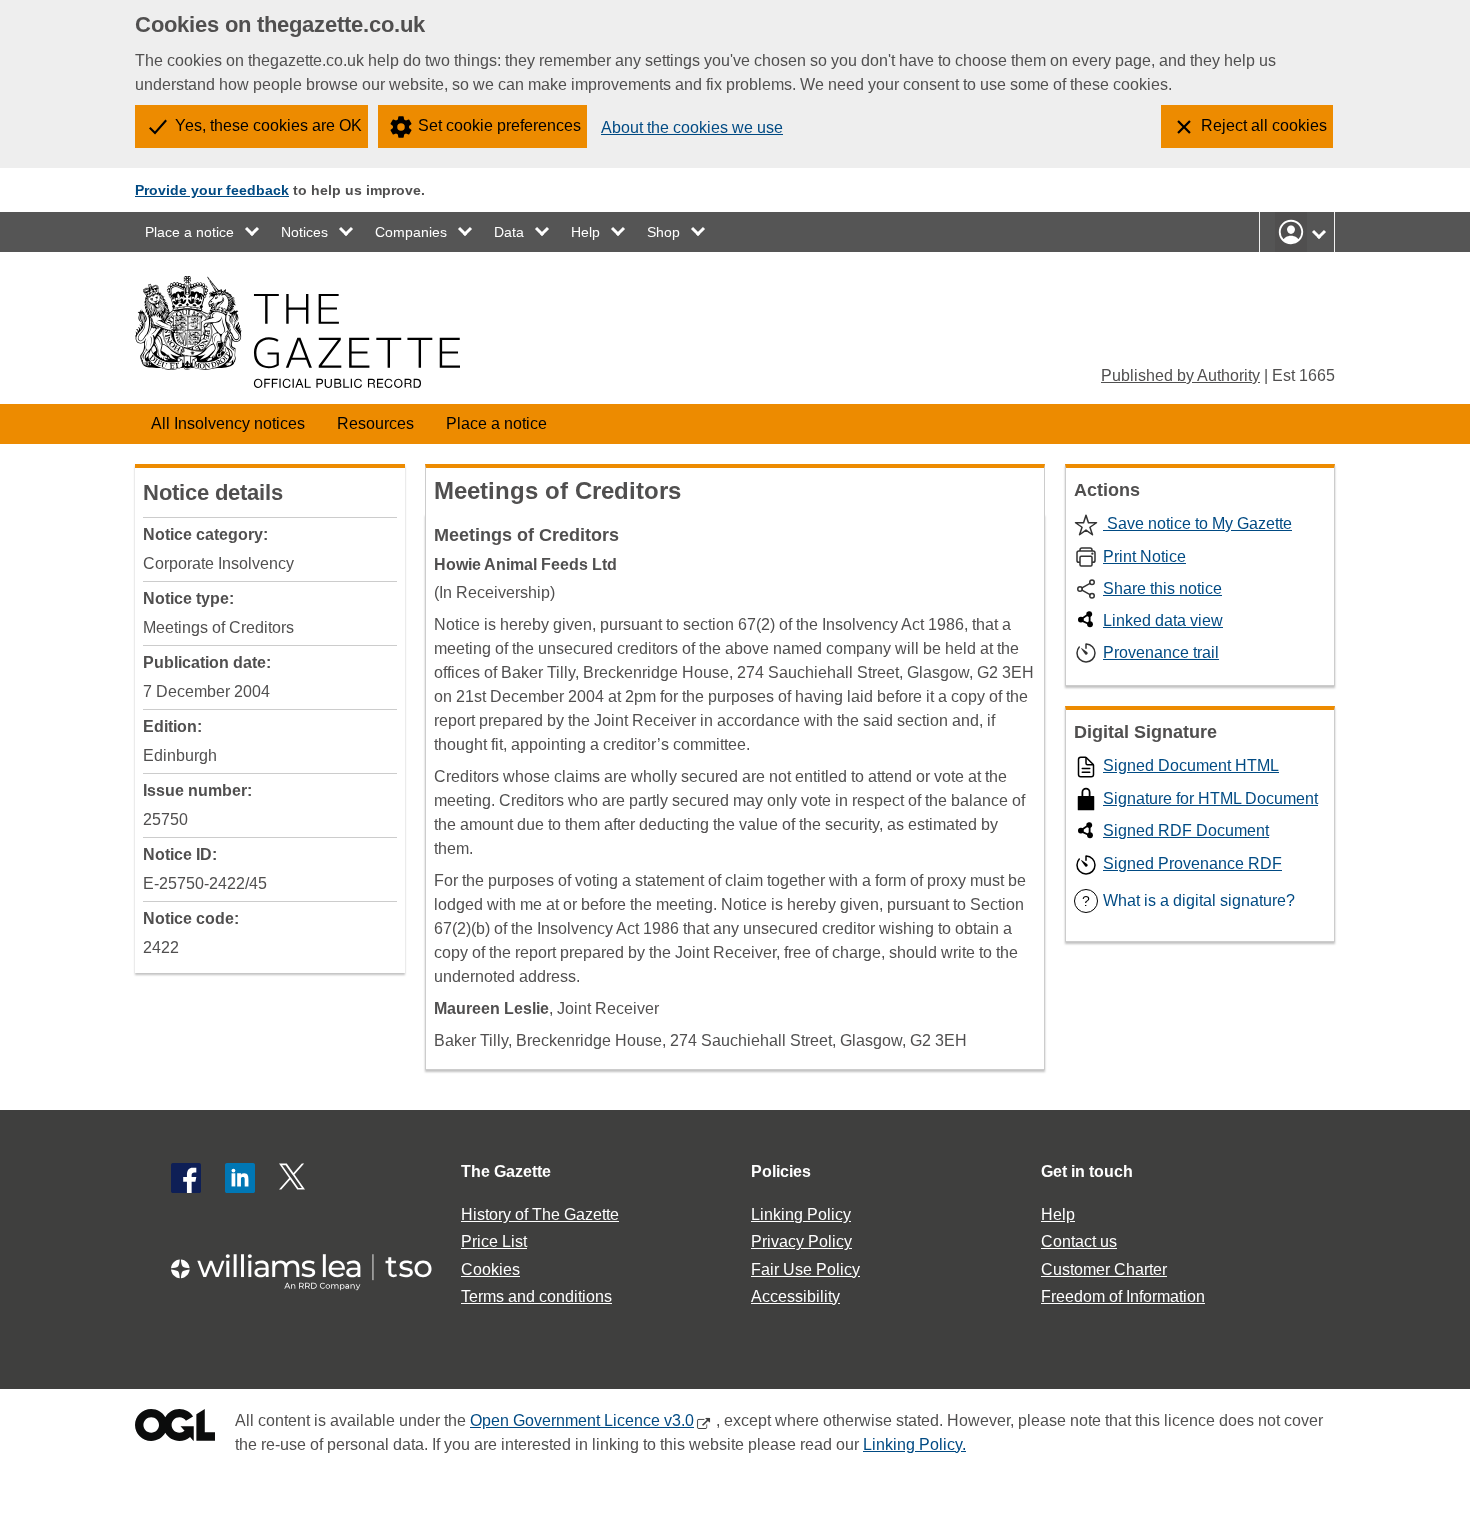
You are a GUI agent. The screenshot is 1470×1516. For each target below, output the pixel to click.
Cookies (490, 1269)
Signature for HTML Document (1210, 798)
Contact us (1079, 1241)
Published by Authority (1180, 375)
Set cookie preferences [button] (499, 125)
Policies (781, 1171)
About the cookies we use (692, 127)
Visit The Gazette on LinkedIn (240, 1178)
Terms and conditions (536, 1296)
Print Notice (1144, 556)
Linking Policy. (914, 1444)
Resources (375, 423)
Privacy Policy (801, 1241)
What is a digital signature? (1188, 900)
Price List (494, 1241)
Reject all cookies (1264, 125)
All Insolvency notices (228, 423)
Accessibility (795, 1296)
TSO (313, 1265)
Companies (411, 232)
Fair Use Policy (805, 1269)
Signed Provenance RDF (1192, 863)
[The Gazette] (297, 332)
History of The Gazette (540, 1214)
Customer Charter (1104, 1269)
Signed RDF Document (1186, 830)
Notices (304, 232)
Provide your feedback (212, 190)
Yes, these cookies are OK (268, 125)
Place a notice (189, 232)
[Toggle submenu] (253, 232)
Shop (663, 232)
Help (585, 232)
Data (509, 232)
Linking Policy (801, 1214)
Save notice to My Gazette (1197, 523)
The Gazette (506, 1171)
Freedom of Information (1123, 1296)
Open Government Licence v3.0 (582, 1420)
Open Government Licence (175, 1429)
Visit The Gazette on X (294, 1178)
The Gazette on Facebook (186, 1178)
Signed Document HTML (1191, 765)
